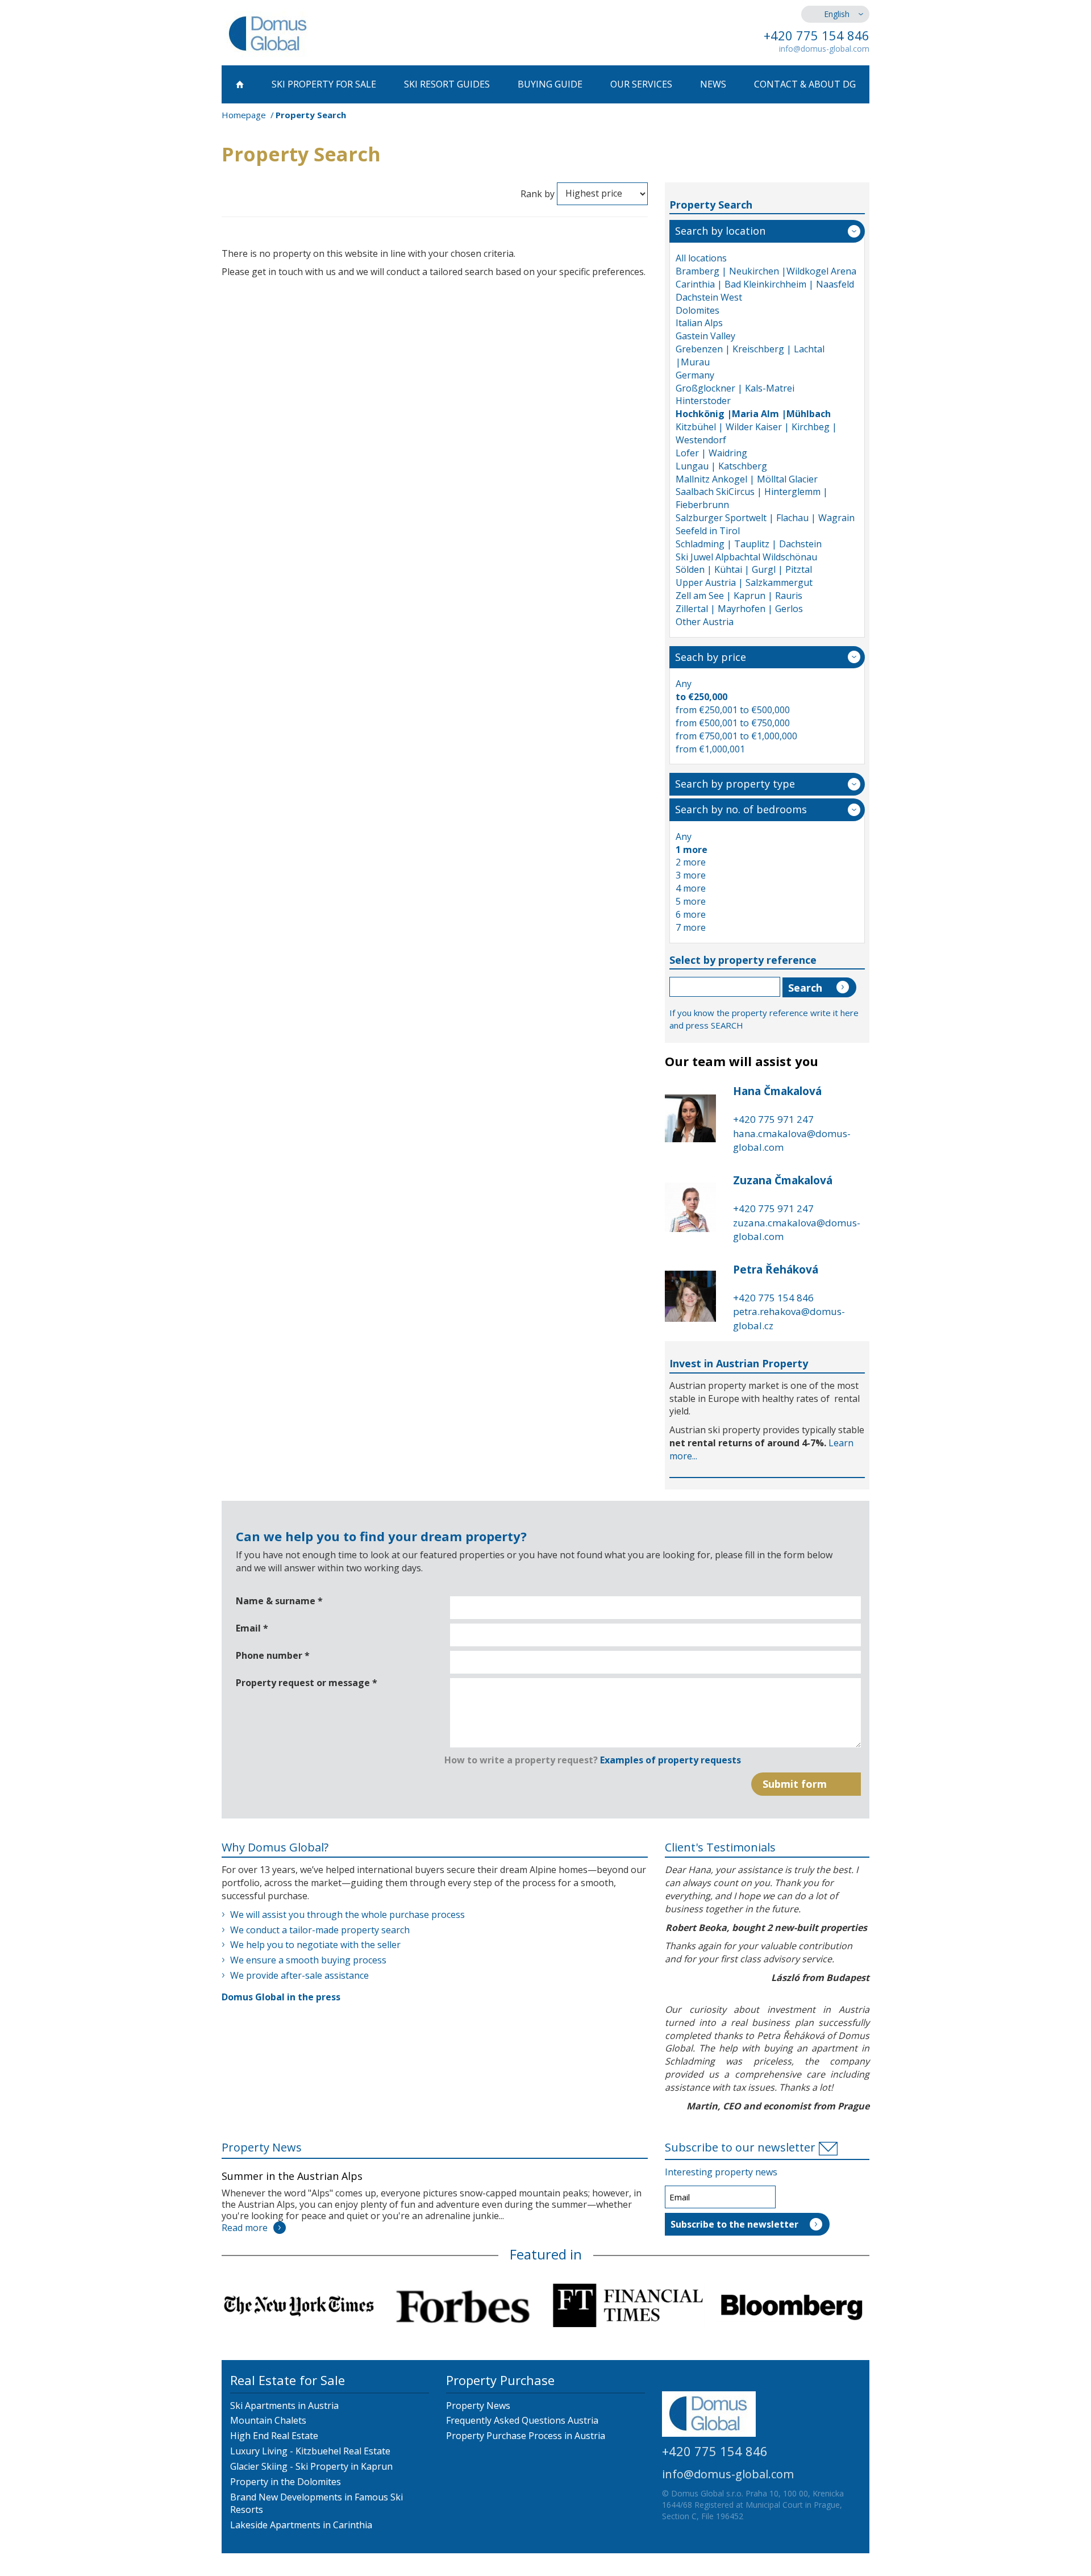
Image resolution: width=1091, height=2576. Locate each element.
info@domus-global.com (824, 49)
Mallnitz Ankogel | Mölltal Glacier (747, 479)
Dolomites (698, 310)
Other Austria (705, 622)
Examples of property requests (671, 1760)
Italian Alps (699, 323)
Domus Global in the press (281, 1997)
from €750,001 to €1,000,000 (736, 736)
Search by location (720, 231)
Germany (695, 375)
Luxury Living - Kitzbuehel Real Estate (310, 2451)
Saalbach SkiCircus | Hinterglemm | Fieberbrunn (752, 498)
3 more (691, 875)
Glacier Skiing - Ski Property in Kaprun (311, 2466)
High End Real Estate (274, 2436)
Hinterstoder (703, 401)
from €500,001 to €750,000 (733, 723)
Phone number (273, 1655)
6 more (691, 914)
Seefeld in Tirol (708, 531)
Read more (245, 2228)
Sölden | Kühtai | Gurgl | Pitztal (744, 569)
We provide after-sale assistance (299, 1975)
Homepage (244, 115)
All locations (701, 258)
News (713, 84)
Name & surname (279, 1601)
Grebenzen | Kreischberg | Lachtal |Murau (750, 355)
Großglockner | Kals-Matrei (735, 388)
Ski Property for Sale (324, 84)
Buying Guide (550, 84)
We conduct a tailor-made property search (320, 1930)
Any (684, 684)
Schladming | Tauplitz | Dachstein (749, 544)
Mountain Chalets (268, 2420)
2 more (691, 862)
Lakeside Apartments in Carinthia (301, 2525)
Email (252, 1628)
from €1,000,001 (710, 749)
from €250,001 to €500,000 (733, 710)
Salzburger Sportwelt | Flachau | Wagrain (765, 518)
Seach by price (711, 657)
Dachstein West (709, 297)
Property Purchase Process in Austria (526, 2436)
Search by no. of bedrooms (741, 809)
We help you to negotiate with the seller (315, 1945)
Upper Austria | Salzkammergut (744, 582)
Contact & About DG (805, 84)
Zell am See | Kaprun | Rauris (739, 596)
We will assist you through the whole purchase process (347, 1915)
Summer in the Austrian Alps (292, 2176)
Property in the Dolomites (286, 2482)
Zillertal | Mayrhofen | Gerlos (739, 609)
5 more (691, 901)
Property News (262, 2147)
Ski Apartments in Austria (284, 2406)
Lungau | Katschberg (721, 466)
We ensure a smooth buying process (308, 1960)
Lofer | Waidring (711, 453)
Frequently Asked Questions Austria (522, 2420)
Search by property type (735, 784)
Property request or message (307, 1683)
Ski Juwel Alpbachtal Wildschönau (746, 557)
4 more (691, 888)
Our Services (641, 84)
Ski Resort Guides (447, 84)
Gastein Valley (705, 336)
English (837, 14)
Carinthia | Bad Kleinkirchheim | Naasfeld (765, 284)
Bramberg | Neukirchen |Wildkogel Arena (766, 271)
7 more (691, 927)
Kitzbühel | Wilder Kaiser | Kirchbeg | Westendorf (756, 433)
